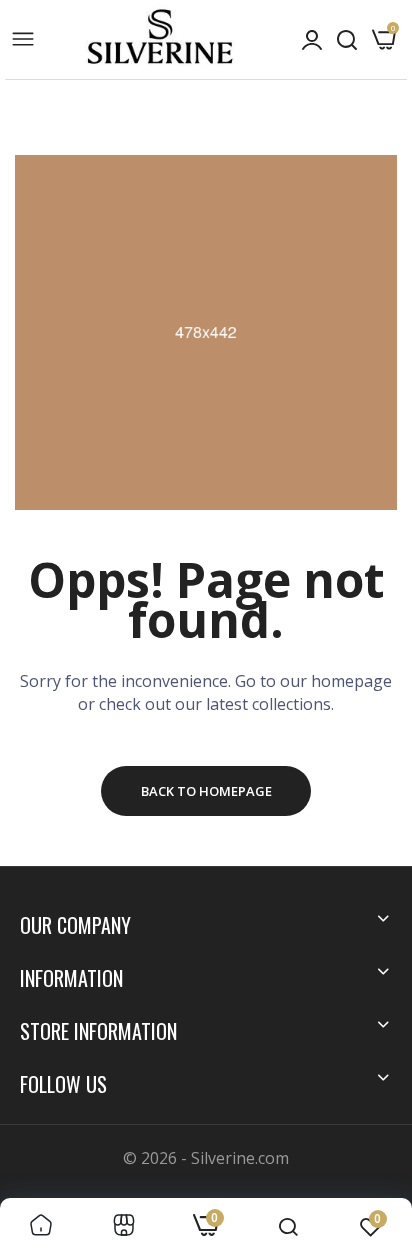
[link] (41, 1226)
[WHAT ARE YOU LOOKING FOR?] (347, 40)
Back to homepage (206, 791)
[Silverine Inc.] (160, 39)
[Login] (312, 40)
